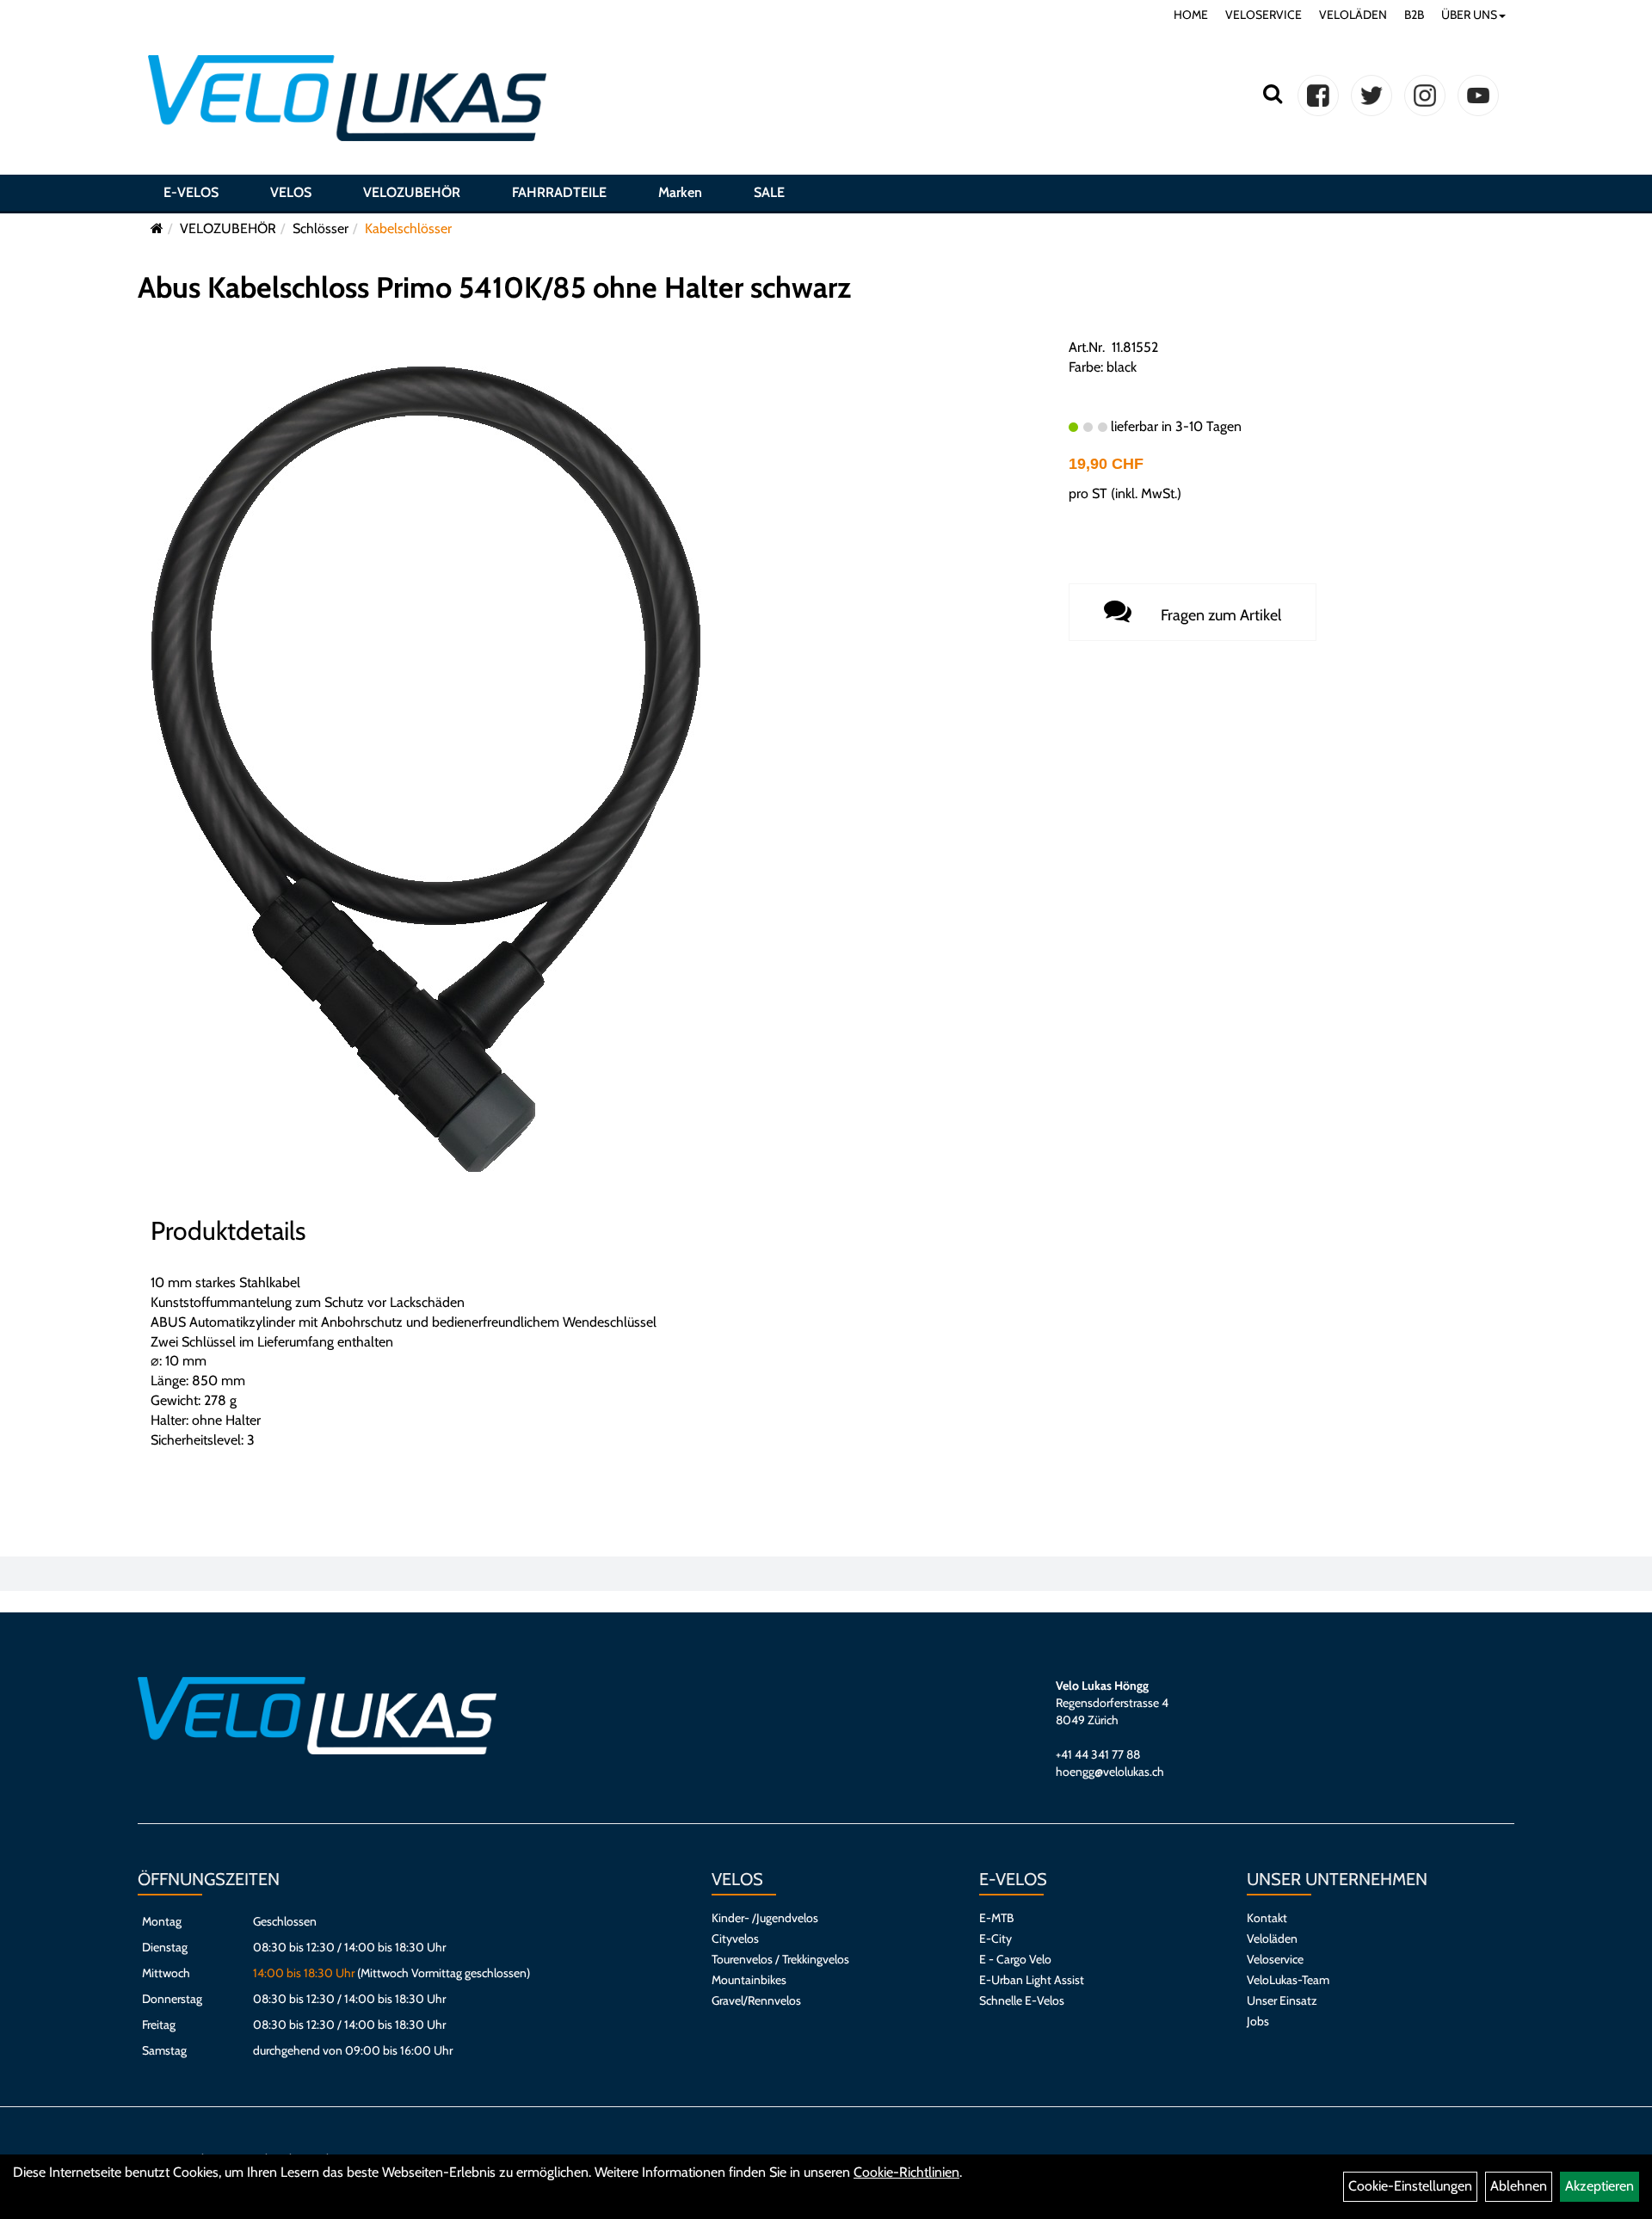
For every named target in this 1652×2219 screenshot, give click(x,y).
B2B (1414, 15)
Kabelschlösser (408, 228)
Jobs (1258, 2021)
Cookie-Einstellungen (1410, 2186)
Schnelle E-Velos (1022, 2000)
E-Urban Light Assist (1032, 1980)
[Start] (157, 228)
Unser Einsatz (1282, 2000)
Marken (680, 192)
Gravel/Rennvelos (756, 2000)
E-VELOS (191, 192)
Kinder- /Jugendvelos (765, 1918)
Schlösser (321, 228)
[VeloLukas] (347, 98)
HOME (1191, 15)
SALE (769, 192)
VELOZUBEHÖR (412, 192)
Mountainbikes (749, 1980)
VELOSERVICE (1264, 15)
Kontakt (1267, 1918)
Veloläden (1272, 1939)
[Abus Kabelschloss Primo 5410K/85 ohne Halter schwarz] (426, 768)
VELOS (291, 192)
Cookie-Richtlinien (906, 2172)
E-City (996, 1939)
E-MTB (996, 1918)
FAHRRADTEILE (559, 192)
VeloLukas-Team (1288, 1980)
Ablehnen (1519, 2186)
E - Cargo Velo (1015, 1959)
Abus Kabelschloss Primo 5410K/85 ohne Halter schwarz (494, 287)
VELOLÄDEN (1353, 15)
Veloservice (1275, 1959)
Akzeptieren (1600, 2186)
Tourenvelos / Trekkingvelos (780, 1959)
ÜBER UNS (1469, 15)
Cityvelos (735, 1939)
